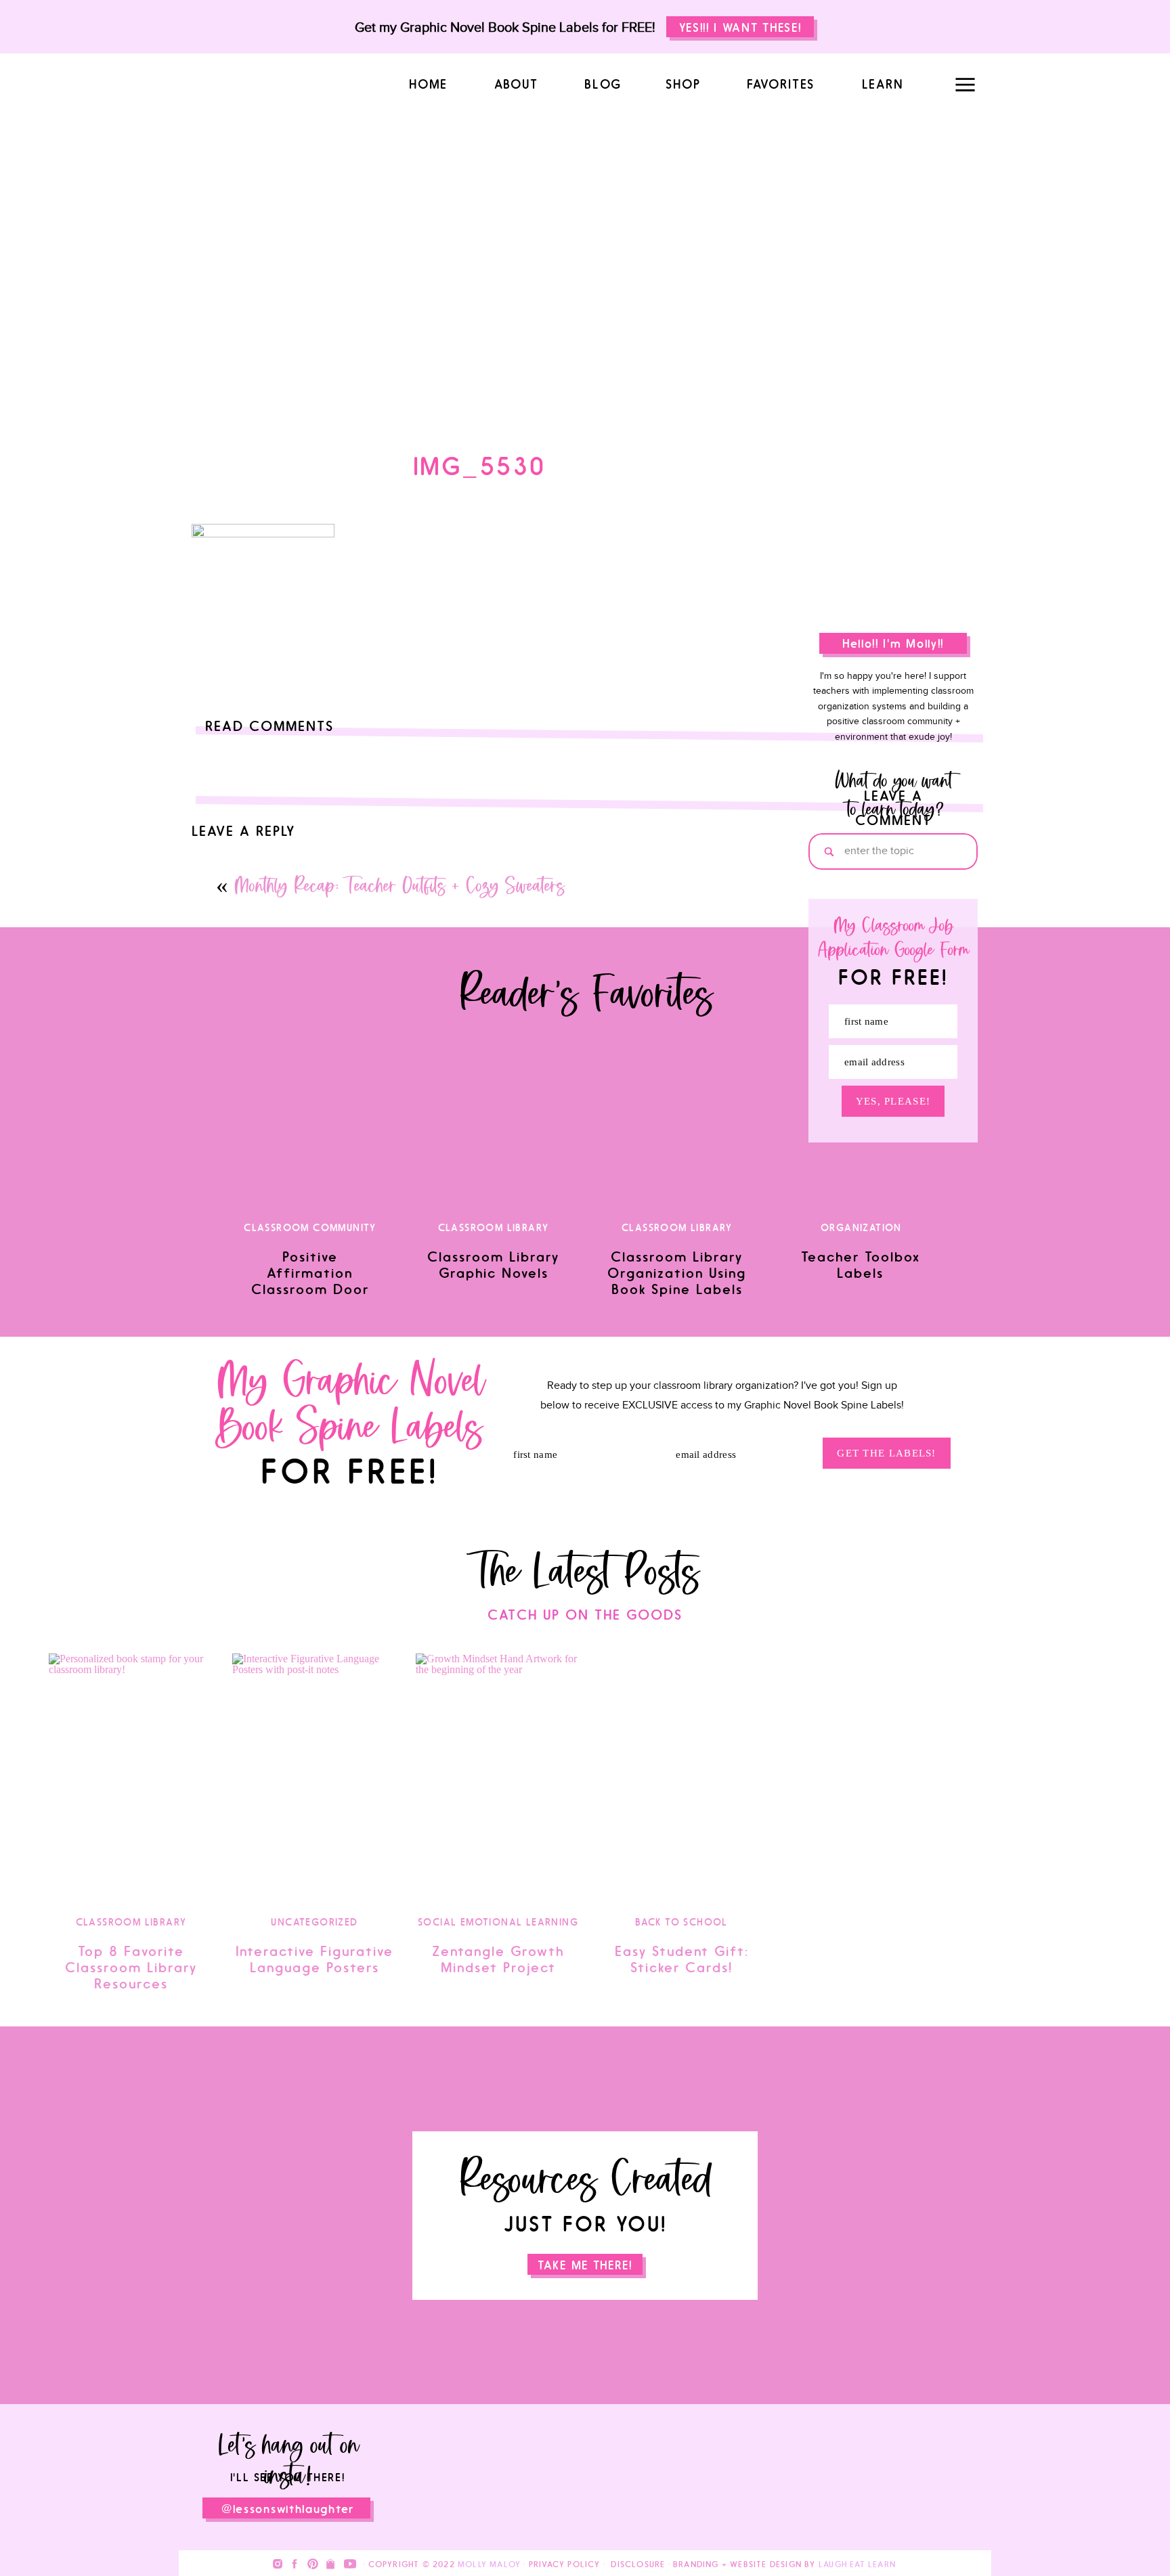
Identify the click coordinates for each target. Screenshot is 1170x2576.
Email (208, 1136)
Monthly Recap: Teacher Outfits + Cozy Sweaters (399, 888)
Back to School (681, 1923)
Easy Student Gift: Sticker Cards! (682, 1959)
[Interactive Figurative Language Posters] (315, 1777)
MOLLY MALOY (489, 2564)
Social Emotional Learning (498, 1923)
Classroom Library (131, 1923)
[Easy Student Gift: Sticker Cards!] (681, 1777)
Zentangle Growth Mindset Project (498, 1959)
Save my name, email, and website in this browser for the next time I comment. (377, 1254)
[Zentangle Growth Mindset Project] (498, 1777)
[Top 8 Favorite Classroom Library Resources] (131, 1777)
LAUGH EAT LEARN (857, 2564)
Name (209, 1087)
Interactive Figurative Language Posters (315, 1959)
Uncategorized (314, 1923)
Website (211, 1185)
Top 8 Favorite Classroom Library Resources (131, 1968)
